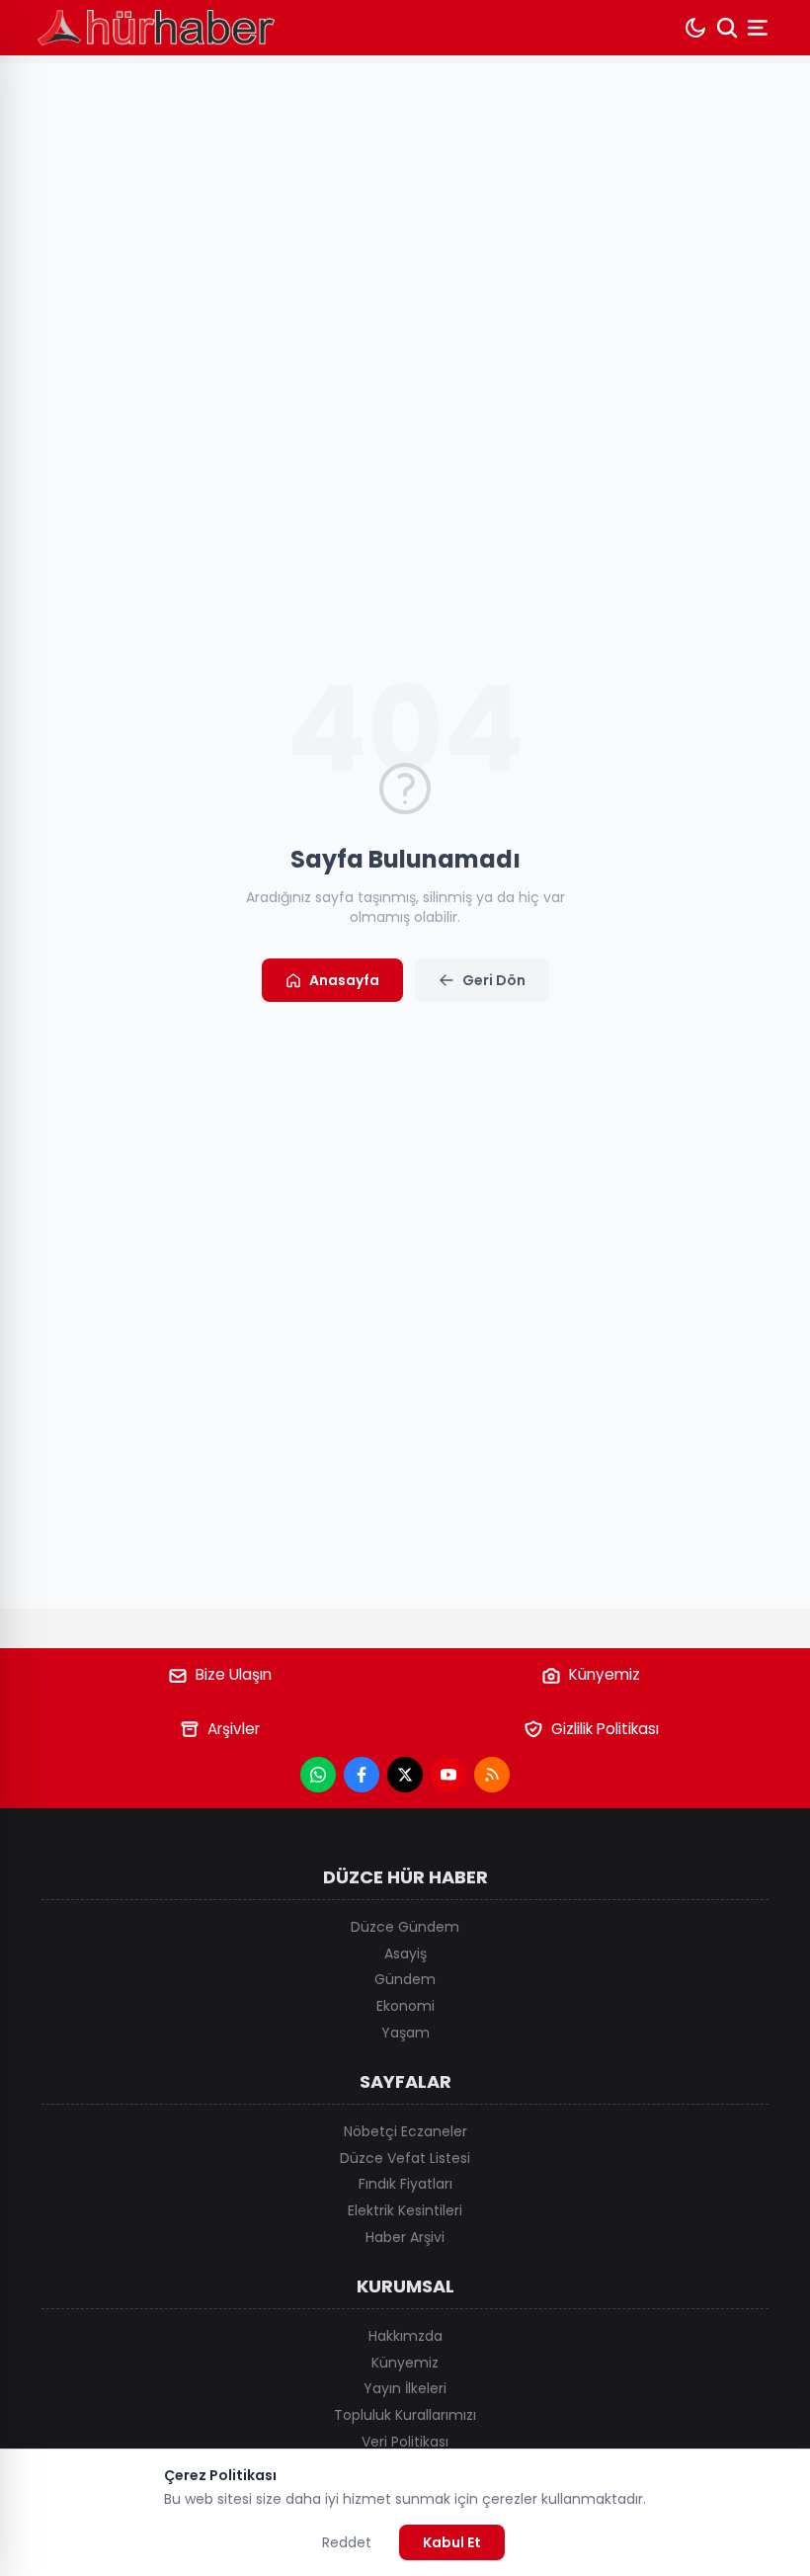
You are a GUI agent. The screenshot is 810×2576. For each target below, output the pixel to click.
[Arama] (727, 28)
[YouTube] (448, 1775)
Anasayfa (344, 980)
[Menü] (760, 28)
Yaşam (405, 2033)
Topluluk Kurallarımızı (405, 2415)
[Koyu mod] (695, 28)
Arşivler (234, 1729)
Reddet (347, 2542)
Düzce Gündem (405, 1927)
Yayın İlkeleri (405, 2388)
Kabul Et (452, 2542)
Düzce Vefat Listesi (405, 2158)
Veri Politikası (405, 2442)
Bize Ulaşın (234, 1674)
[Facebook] (362, 1775)
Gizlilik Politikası (605, 1729)
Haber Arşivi (405, 2237)
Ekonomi (405, 2006)
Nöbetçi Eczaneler (405, 2131)
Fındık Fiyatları (405, 2184)
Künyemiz (605, 1674)
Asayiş (405, 1953)
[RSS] (492, 1775)
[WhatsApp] (318, 1775)
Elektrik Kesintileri (405, 2210)
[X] (405, 1775)
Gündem (405, 1979)
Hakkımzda (405, 2336)
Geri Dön (494, 980)
